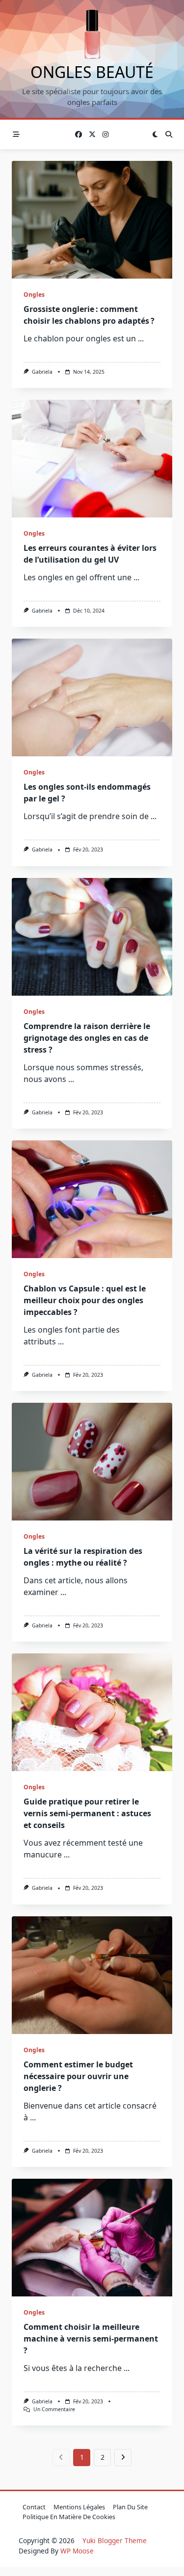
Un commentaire (54, 2409)
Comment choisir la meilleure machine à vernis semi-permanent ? (91, 2339)
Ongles (34, 295)
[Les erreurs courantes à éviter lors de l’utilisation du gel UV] (92, 459)
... (141, 338)
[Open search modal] (169, 134)
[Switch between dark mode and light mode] (155, 134)
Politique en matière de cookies (69, 2517)
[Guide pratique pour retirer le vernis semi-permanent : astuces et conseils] (92, 1712)
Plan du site (130, 2507)
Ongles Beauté (92, 72)
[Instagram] (105, 135)
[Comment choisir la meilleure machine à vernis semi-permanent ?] (92, 2238)
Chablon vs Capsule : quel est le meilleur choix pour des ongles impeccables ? (85, 1300)
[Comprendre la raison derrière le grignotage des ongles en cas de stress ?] (92, 937)
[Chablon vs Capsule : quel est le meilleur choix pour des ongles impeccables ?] (92, 1199)
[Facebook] (79, 135)
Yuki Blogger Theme (115, 2540)
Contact (34, 2507)
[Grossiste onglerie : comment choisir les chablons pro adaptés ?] (92, 220)
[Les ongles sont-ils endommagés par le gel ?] (92, 697)
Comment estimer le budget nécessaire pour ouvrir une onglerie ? (78, 2076)
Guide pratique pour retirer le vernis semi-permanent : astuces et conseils (87, 1813)
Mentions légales (79, 2507)
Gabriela (42, 372)
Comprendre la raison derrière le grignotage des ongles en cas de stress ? (87, 1038)
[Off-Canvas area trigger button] (16, 134)
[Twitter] (92, 135)
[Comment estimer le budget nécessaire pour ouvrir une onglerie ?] (92, 1975)
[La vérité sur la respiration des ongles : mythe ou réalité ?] (92, 1462)
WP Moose (77, 2551)
